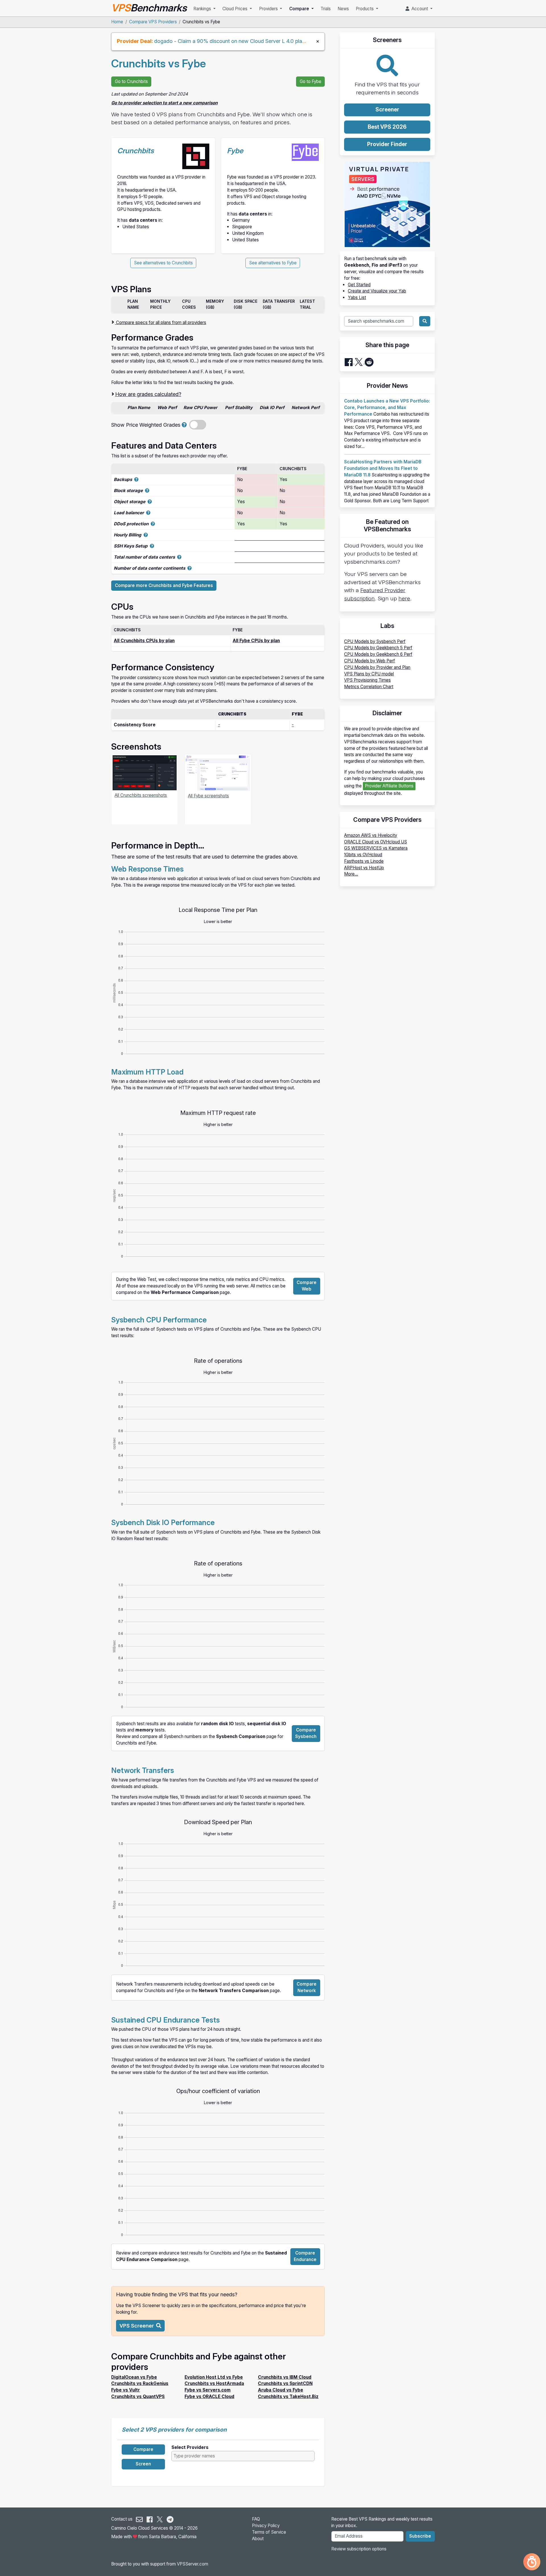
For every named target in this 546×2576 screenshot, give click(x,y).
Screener (387, 110)
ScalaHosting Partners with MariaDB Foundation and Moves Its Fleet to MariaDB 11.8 (383, 468)
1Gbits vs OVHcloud (363, 855)
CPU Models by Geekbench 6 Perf (378, 654)
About (258, 2539)
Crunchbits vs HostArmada (214, 2383)
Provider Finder (387, 144)
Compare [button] (300, 9)
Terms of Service (269, 2532)
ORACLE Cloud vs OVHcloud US (376, 842)
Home (117, 22)
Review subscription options (359, 2549)
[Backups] (136, 479)
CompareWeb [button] (307, 1286)
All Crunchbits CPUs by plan (144, 641)
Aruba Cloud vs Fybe (281, 2390)
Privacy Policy (266, 2526)
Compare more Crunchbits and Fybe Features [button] (164, 585)
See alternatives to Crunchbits (163, 263)
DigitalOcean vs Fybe (134, 2377)
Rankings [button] (203, 9)
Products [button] (365, 9)
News (343, 9)
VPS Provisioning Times (367, 680)
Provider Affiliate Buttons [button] (389, 786)
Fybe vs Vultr (126, 2390)
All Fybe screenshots (208, 796)
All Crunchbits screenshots (141, 795)
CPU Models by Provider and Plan (377, 667)
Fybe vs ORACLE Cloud (209, 2396)
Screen (143, 2464)
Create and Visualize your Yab (377, 291)
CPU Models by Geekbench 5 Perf (378, 648)
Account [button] (419, 9)
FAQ (256, 2519)
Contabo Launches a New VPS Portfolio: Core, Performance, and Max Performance (387, 407)
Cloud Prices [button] (235, 9)
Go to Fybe (311, 81)
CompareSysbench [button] (306, 1733)
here (404, 599)
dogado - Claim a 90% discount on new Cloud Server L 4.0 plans (231, 41)
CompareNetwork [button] (307, 1987)
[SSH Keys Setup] (152, 546)
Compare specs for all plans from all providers (161, 322)
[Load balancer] (148, 513)
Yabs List (357, 297)
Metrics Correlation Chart (369, 687)
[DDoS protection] (153, 524)
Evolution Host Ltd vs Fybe (214, 2377)
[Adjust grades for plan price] (184, 425)
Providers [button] (269, 9)
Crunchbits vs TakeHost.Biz (288, 2396)
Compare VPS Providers (153, 22)
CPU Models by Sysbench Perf (375, 641)
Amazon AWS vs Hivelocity (371, 835)
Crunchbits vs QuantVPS (138, 2396)
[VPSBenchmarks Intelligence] (532, 2562)
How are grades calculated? (148, 394)
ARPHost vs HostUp (364, 868)
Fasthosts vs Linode (364, 861)
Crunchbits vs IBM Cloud (285, 2377)
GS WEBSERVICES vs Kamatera (376, 848)
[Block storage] (147, 490)
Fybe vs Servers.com (208, 2390)
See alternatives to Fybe (273, 263)
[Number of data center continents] (190, 568)
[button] (140, 2326)
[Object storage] (150, 502)
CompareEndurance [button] (305, 2256)
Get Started (359, 285)
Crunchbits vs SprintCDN (285, 2383)
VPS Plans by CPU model (369, 674)
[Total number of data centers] (179, 557)
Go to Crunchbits (131, 81)
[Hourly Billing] (146, 535)
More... (351, 874)
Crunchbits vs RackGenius (140, 2383)
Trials (326, 9)
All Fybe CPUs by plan (256, 641)
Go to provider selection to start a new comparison (164, 103)
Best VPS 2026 (387, 127)
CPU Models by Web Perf (370, 661)
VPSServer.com (193, 2564)
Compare (143, 2449)
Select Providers (190, 2447)
